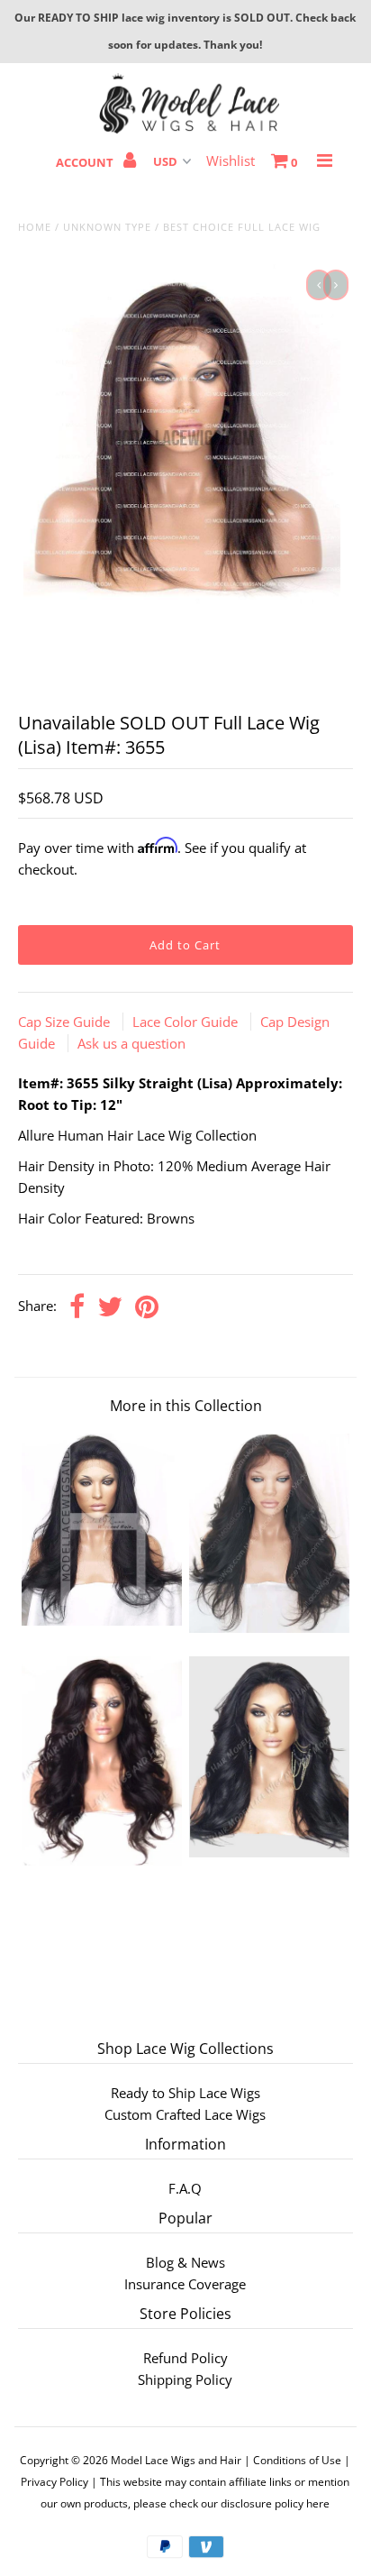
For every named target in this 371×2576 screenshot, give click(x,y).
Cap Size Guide (66, 1022)
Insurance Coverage (185, 2284)
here (318, 2503)
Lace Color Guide (187, 1022)
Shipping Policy (185, 2379)
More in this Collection (186, 1406)
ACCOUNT (86, 162)
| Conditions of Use (293, 2460)
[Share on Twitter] (110, 1308)
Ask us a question (131, 1043)
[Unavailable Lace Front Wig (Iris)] (269, 1627)
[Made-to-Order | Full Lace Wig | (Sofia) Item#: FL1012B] (269, 1852)
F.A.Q (185, 2188)
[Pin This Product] (147, 1308)
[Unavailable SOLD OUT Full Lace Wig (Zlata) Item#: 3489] (102, 1620)
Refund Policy (185, 2358)
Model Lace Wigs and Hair (176, 2460)
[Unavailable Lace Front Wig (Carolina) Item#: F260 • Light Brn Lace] (102, 1860)
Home (35, 227)
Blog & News (185, 2262)
